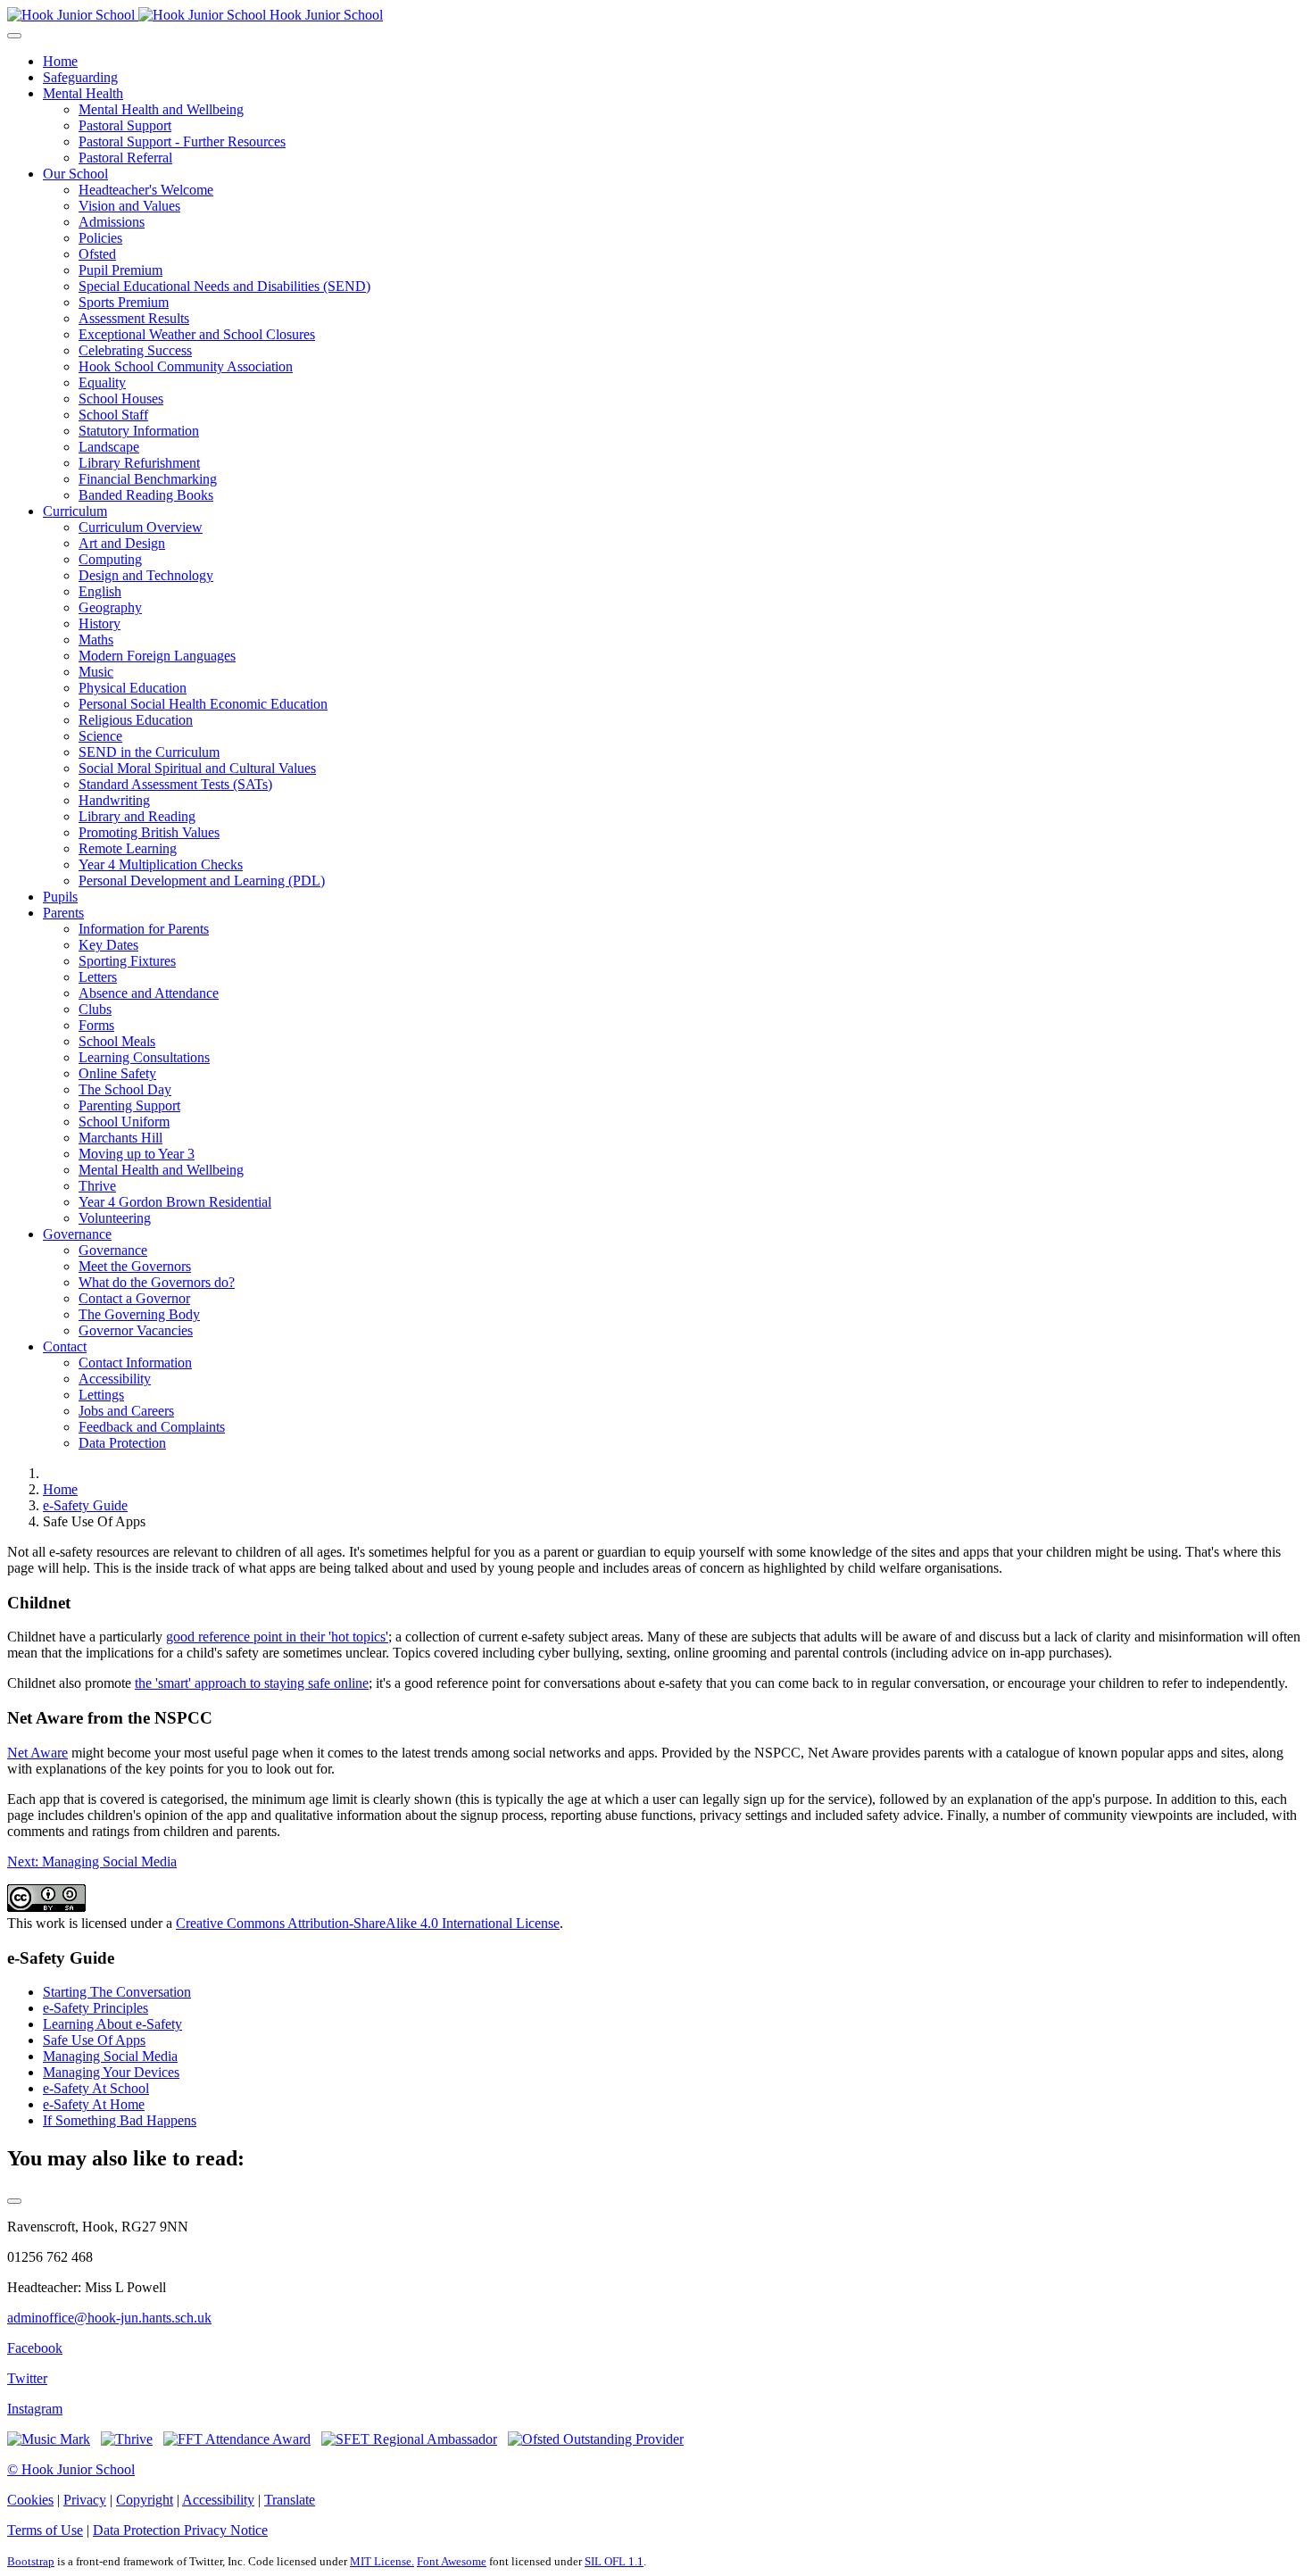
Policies (100, 238)
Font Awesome (452, 2561)
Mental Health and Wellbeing (161, 109)
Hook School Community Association (186, 366)
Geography (110, 607)
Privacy (85, 2500)
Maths (96, 640)
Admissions (112, 222)
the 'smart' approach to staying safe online (252, 1683)
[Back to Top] (14, 2201)
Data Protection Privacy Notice (180, 2530)
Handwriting (114, 800)
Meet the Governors (135, 1266)
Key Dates (108, 945)
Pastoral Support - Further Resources (182, 141)
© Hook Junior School (71, 2469)
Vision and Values (129, 206)
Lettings (101, 1395)
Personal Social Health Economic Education (203, 704)
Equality (102, 382)
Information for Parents (144, 929)
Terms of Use (45, 2530)
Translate (290, 2500)
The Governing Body (139, 1314)
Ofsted (97, 254)
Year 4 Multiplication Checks (161, 864)
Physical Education (133, 688)
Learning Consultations (144, 1057)
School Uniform (124, 1122)
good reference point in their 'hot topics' (277, 1637)
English (100, 591)
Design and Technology (146, 575)
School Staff (113, 415)
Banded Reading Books (146, 495)
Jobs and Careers (126, 1411)
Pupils (60, 897)
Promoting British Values (149, 832)
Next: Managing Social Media (92, 1861)
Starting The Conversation (117, 1992)
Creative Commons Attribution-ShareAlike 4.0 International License (368, 1923)
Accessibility (115, 1379)
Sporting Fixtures (127, 961)
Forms (96, 1025)
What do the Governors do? (157, 1282)
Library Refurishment (139, 463)
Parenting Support (129, 1105)
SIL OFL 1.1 (614, 2561)
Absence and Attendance (149, 993)
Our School (75, 174)
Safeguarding (80, 77)
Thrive (97, 1186)
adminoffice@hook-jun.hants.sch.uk (109, 2318)
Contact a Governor (134, 1298)
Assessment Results (134, 318)
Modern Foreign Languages (157, 656)
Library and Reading (137, 816)
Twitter (27, 2378)
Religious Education (136, 720)
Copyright (145, 2500)
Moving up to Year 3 (137, 1154)
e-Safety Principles (95, 2008)
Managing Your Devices (111, 2072)
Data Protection (122, 1443)
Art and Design (122, 543)
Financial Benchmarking (148, 479)
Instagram (35, 2409)
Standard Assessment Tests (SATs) (175, 784)
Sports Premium (124, 302)
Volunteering (115, 1218)
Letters (98, 977)
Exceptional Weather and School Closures (197, 334)
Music (96, 672)
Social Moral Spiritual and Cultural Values (197, 768)
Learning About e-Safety (112, 2024)
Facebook (35, 2348)
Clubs (95, 1009)
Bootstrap (31, 2561)
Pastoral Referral (125, 158)
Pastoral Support (125, 125)
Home (60, 61)
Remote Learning (128, 848)
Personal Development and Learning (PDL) (202, 881)
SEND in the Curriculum (149, 752)
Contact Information (135, 1363)
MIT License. (382, 2561)
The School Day (125, 1089)
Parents (63, 913)
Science (100, 736)
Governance (77, 1234)
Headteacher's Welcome (146, 190)
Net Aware (37, 1753)
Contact (65, 1346)
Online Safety (117, 1073)
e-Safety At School (96, 2088)
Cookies (30, 2500)
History (100, 623)
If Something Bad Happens (120, 2120)
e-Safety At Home (94, 2104)
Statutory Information (139, 431)
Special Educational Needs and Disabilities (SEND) (224, 286)
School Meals (117, 1041)
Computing (110, 559)
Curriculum (75, 511)
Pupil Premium (120, 270)
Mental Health (83, 93)
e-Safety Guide (85, 1505)
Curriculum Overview (141, 527)
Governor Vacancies (136, 1330)
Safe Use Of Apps (94, 2040)
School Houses (121, 399)
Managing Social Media (110, 2056)
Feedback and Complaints (152, 1427)
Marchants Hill (120, 1138)
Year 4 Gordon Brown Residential (175, 1202)
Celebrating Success (135, 350)
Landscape (109, 447)
